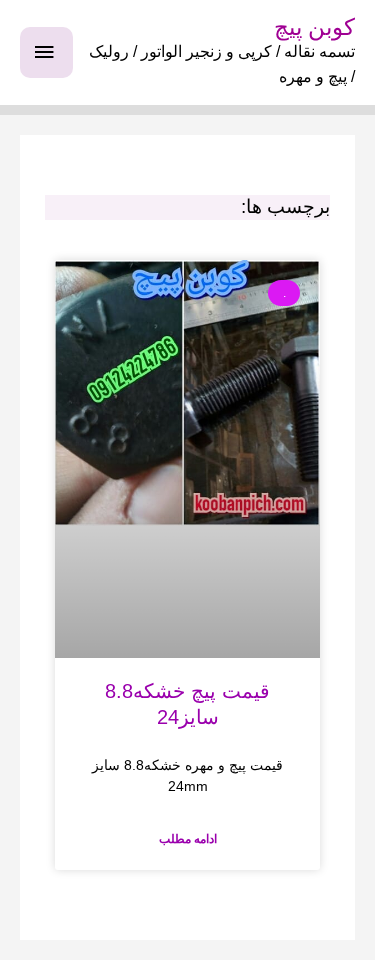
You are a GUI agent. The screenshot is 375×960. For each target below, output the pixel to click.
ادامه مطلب (188, 839)
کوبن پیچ (314, 27)
